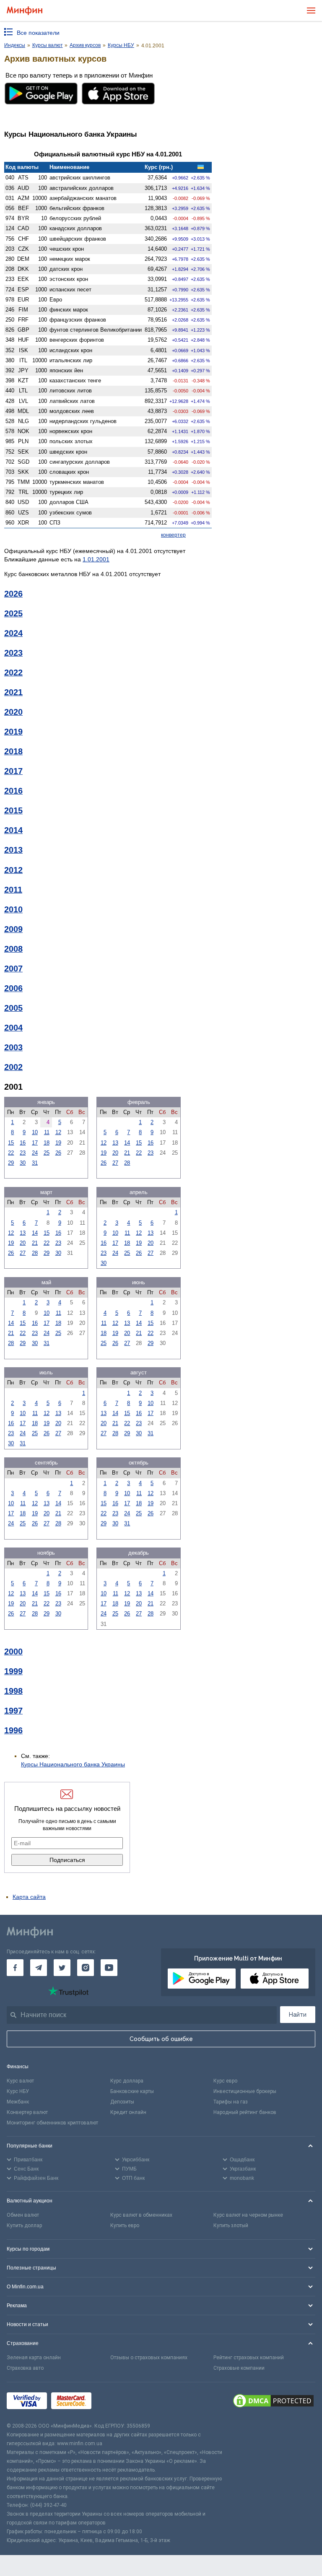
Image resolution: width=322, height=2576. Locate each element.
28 (127, 1163)
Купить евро (125, 2225)
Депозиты (122, 2102)
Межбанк (18, 2102)
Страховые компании (239, 2368)
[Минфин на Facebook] (15, 1968)
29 (11, 1163)
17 (35, 1143)
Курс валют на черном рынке (248, 2215)
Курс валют (20, 2081)
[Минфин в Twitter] (62, 1968)
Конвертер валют (27, 2112)
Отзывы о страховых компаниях (149, 2358)
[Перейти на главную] (25, 11)
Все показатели (38, 33)
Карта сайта (29, 1897)
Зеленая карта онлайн (34, 2358)
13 (115, 1143)
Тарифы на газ (231, 2102)
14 (127, 1143)
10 (35, 1132)
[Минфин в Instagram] (86, 1968)
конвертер (173, 535)
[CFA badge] (114, 2402)
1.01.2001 (96, 559)
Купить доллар (24, 2225)
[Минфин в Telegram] (39, 1968)
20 (115, 1153)
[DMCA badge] (273, 2402)
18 (47, 1143)
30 (23, 1163)
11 (47, 1132)
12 (58, 1132)
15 (11, 1143)
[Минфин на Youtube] (109, 1968)
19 (58, 1143)
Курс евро (225, 2081)
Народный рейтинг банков (245, 2112)
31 (35, 1163)
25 (47, 1153)
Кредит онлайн (128, 2112)
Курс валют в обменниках (141, 2215)
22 (11, 1153)
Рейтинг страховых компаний (249, 2358)
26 (58, 1153)
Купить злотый (231, 2225)
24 (35, 1153)
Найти (298, 2015)
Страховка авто (25, 2368)
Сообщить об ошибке (161, 2039)
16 (23, 1143)
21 (127, 1153)
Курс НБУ (18, 2091)
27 (115, 1163)
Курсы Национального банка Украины (73, 1764)
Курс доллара (127, 2081)
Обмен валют (23, 2215)
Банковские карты (132, 2091)
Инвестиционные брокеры (245, 2091)
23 (23, 1153)
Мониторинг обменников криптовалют (52, 2123)
